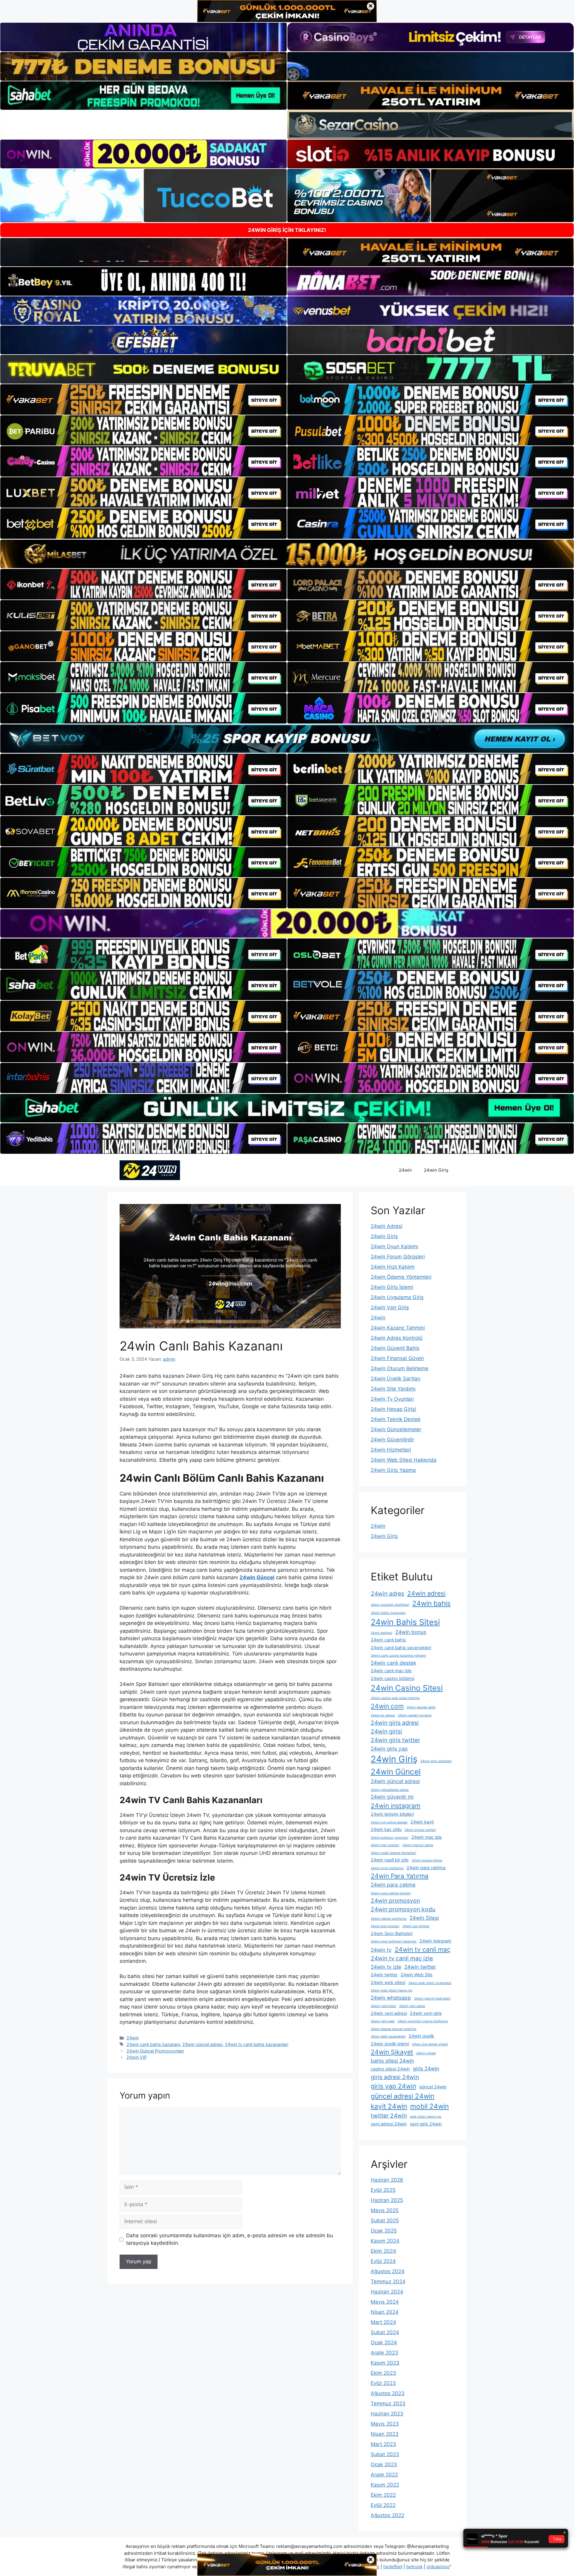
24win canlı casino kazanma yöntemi (398, 1656)
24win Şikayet (392, 2052)
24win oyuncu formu (427, 1860)
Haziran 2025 (387, 2200)
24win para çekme (393, 1885)
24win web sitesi (388, 1983)
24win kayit (422, 1822)
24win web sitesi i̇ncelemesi (430, 1983)
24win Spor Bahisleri (392, 1933)
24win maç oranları (385, 1845)
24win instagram (396, 1806)
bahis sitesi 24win (392, 2061)
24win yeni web (383, 2021)
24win (405, 1170)
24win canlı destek (393, 1663)
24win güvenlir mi (392, 1797)
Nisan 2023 (385, 2434)
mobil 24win (429, 2106)
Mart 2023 (383, 2444)
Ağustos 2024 (388, 2271)
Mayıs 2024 (385, 2302)
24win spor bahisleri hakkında (394, 1941)
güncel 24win (433, 2087)
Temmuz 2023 (388, 2403)
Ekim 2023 (383, 2373)
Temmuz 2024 (388, 2282)
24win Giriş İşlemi (392, 1287)
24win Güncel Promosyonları (155, 2051)
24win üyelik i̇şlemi (390, 2044)
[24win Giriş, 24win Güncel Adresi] (150, 1170)
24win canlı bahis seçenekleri (401, 1648)
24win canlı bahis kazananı (153, 2044)
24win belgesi (381, 1633)
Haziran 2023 (387, 2414)
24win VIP (137, 2057)
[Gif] (287, 554)
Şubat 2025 (385, 2221)
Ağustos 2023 (388, 2393)
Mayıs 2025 (385, 2210)
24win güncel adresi (202, 2044)
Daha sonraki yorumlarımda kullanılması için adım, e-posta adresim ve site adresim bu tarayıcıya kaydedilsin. (230, 2239)
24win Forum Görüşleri (398, 1257)
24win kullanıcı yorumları (390, 1838)
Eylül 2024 (383, 2261)
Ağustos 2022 (387, 2515)
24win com (387, 1706)
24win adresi (426, 1593)
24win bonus (411, 1632)
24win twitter (420, 1967)
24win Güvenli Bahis (395, 1348)
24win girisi (386, 1731)
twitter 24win (389, 2116)
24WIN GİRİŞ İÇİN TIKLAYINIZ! (287, 230)
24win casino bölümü (392, 1678)
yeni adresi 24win (389, 2124)
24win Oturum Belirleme (400, 1368)
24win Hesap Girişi (393, 1409)
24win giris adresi (395, 1723)
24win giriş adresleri (436, 1761)
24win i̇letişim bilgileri (392, 1814)
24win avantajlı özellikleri (390, 1605)
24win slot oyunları (385, 1926)
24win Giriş (436, 1170)
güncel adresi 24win (403, 2096)
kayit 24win (389, 2106)
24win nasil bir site (390, 1860)
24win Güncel (396, 1772)
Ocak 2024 (384, 2342)
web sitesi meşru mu (426, 2117)
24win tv (381, 1950)
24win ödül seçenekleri (388, 2036)
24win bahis (431, 1603)
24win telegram (435, 1941)
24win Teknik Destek (396, 1419)
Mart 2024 (383, 2322)
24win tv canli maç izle (402, 1958)
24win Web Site (417, 1975)
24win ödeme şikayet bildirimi (394, 2029)
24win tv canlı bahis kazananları (257, 2044)
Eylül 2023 (383, 2383)
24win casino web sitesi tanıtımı (395, 1698)
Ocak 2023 (384, 2464)
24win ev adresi (383, 1715)
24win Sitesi (424, 1918)
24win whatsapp (391, 1998)
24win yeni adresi (389, 2013)
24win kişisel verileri (420, 1830)
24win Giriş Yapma (393, 1470)
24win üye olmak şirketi (430, 2044)
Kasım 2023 (385, 2363)
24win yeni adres (412, 2006)
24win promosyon (395, 1901)
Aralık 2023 (384, 2353)
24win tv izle (386, 1967)
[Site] (143, 399)
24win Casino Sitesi (407, 1688)
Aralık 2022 (384, 2475)
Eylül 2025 (383, 2190)
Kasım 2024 (385, 2241)
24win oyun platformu (387, 1868)
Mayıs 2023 (385, 2424)
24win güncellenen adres (390, 1790)
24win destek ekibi (421, 1707)
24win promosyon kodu (403, 1909)
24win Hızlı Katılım (393, 1267)
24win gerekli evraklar (415, 1715)
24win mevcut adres (418, 1845)
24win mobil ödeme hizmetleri (393, 1853)
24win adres (387, 1594)
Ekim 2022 (383, 2495)
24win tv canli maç (423, 1949)
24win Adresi (387, 1226)
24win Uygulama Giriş (397, 1297)
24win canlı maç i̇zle (391, 1671)
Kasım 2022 (385, 2485)
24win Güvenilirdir (392, 1440)
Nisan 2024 (385, 2312)
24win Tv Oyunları (392, 1399)
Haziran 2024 (387, 2292)
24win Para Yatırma (400, 1876)
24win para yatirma (426, 1868)
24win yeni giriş (426, 2013)
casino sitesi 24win (390, 2069)
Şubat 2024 (385, 2332)
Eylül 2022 (383, 2505)
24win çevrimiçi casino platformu (423, 2021)
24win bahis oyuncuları (388, 1613)
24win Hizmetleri (391, 1450)
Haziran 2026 (387, 2180)
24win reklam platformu (389, 1919)
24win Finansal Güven (397, 1358)
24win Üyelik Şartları (396, 1379)
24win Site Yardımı (393, 1389)
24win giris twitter (395, 1740)
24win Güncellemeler (396, 1429)
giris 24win (426, 2068)
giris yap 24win (393, 2086)
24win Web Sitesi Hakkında (404, 1460)
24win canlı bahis (388, 1640)
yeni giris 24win (426, 2124)
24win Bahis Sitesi (405, 1622)
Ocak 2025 (384, 2231)
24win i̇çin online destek (389, 1822)
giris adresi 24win (395, 2077)
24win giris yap (389, 1749)
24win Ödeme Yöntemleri (401, 1277)
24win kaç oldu (386, 1829)
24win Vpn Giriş (390, 1307)
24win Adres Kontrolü (397, 1338)
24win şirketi (426, 2053)
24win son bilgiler (416, 1926)
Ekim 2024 (383, 2251)
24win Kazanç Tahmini (398, 1328)
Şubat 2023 (385, 2454)
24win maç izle (427, 1837)
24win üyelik (421, 2036)
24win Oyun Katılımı (394, 1246)
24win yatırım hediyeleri (432, 1999)
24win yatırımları (383, 2006)
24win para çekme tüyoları (391, 1893)
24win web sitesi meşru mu (391, 1990)
